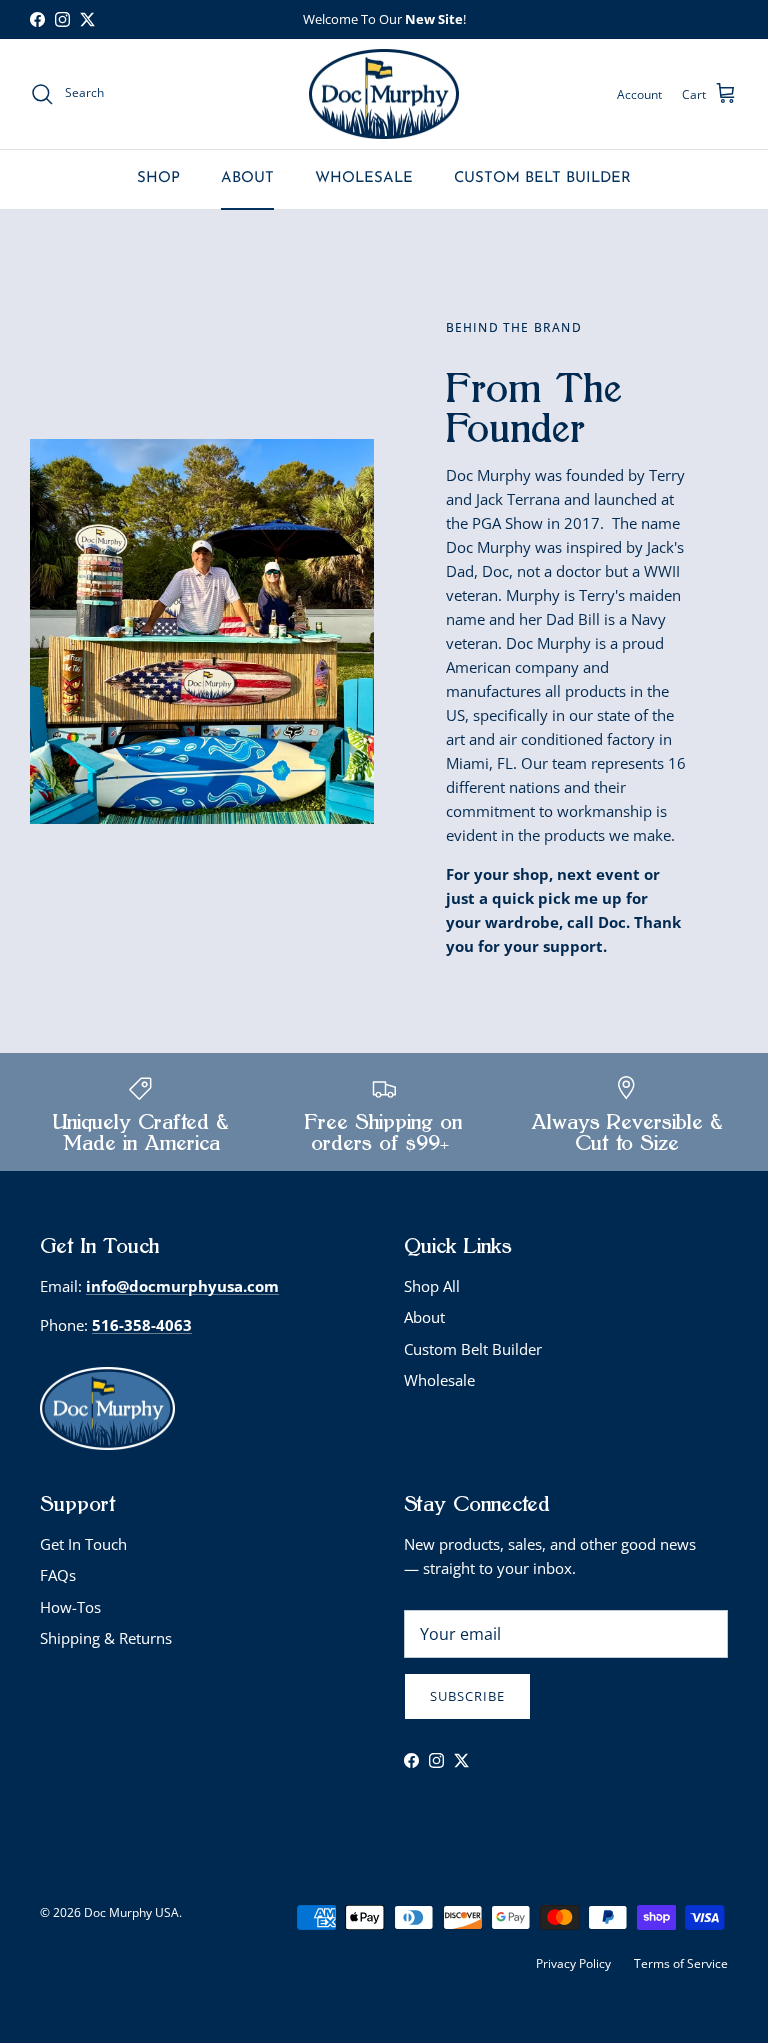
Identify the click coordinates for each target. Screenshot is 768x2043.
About (424, 1317)
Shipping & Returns (106, 1638)
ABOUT (247, 178)
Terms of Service (681, 1963)
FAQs (58, 1575)
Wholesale (439, 1380)
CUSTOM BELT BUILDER (542, 178)
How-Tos (70, 1607)
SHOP (158, 178)
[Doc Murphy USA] (384, 94)
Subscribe (467, 1696)
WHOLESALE (364, 178)
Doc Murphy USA (131, 1912)
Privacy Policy (573, 1963)
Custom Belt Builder (473, 1349)
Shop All (432, 1286)
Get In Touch (83, 1544)
